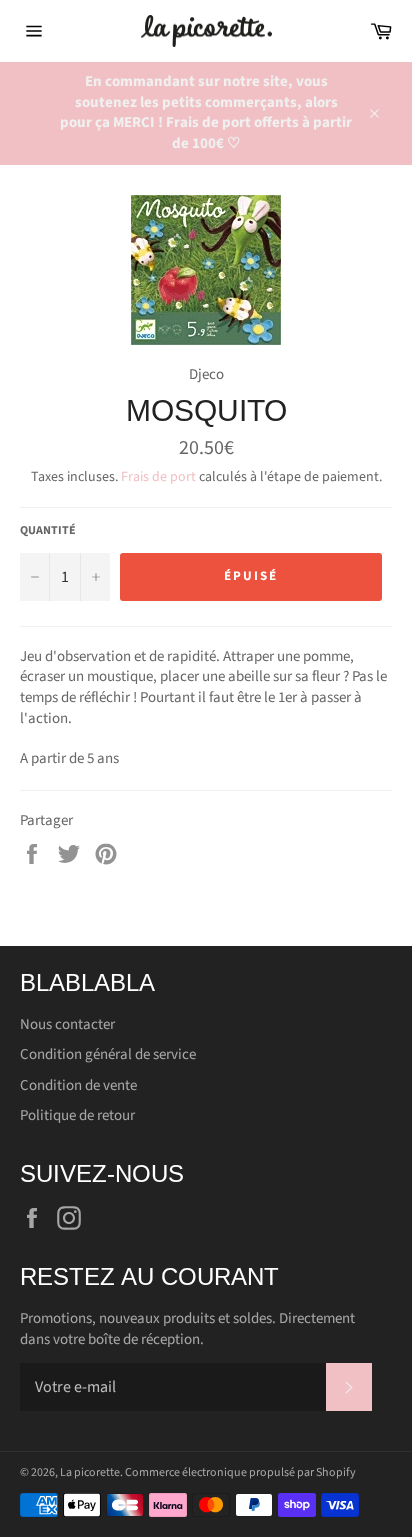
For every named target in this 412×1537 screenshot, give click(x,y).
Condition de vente (78, 1085)
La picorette (90, 1472)
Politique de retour (77, 1115)
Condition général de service (108, 1054)
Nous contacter (67, 1024)
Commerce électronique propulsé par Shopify (240, 1472)
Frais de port (158, 477)
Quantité (48, 531)
